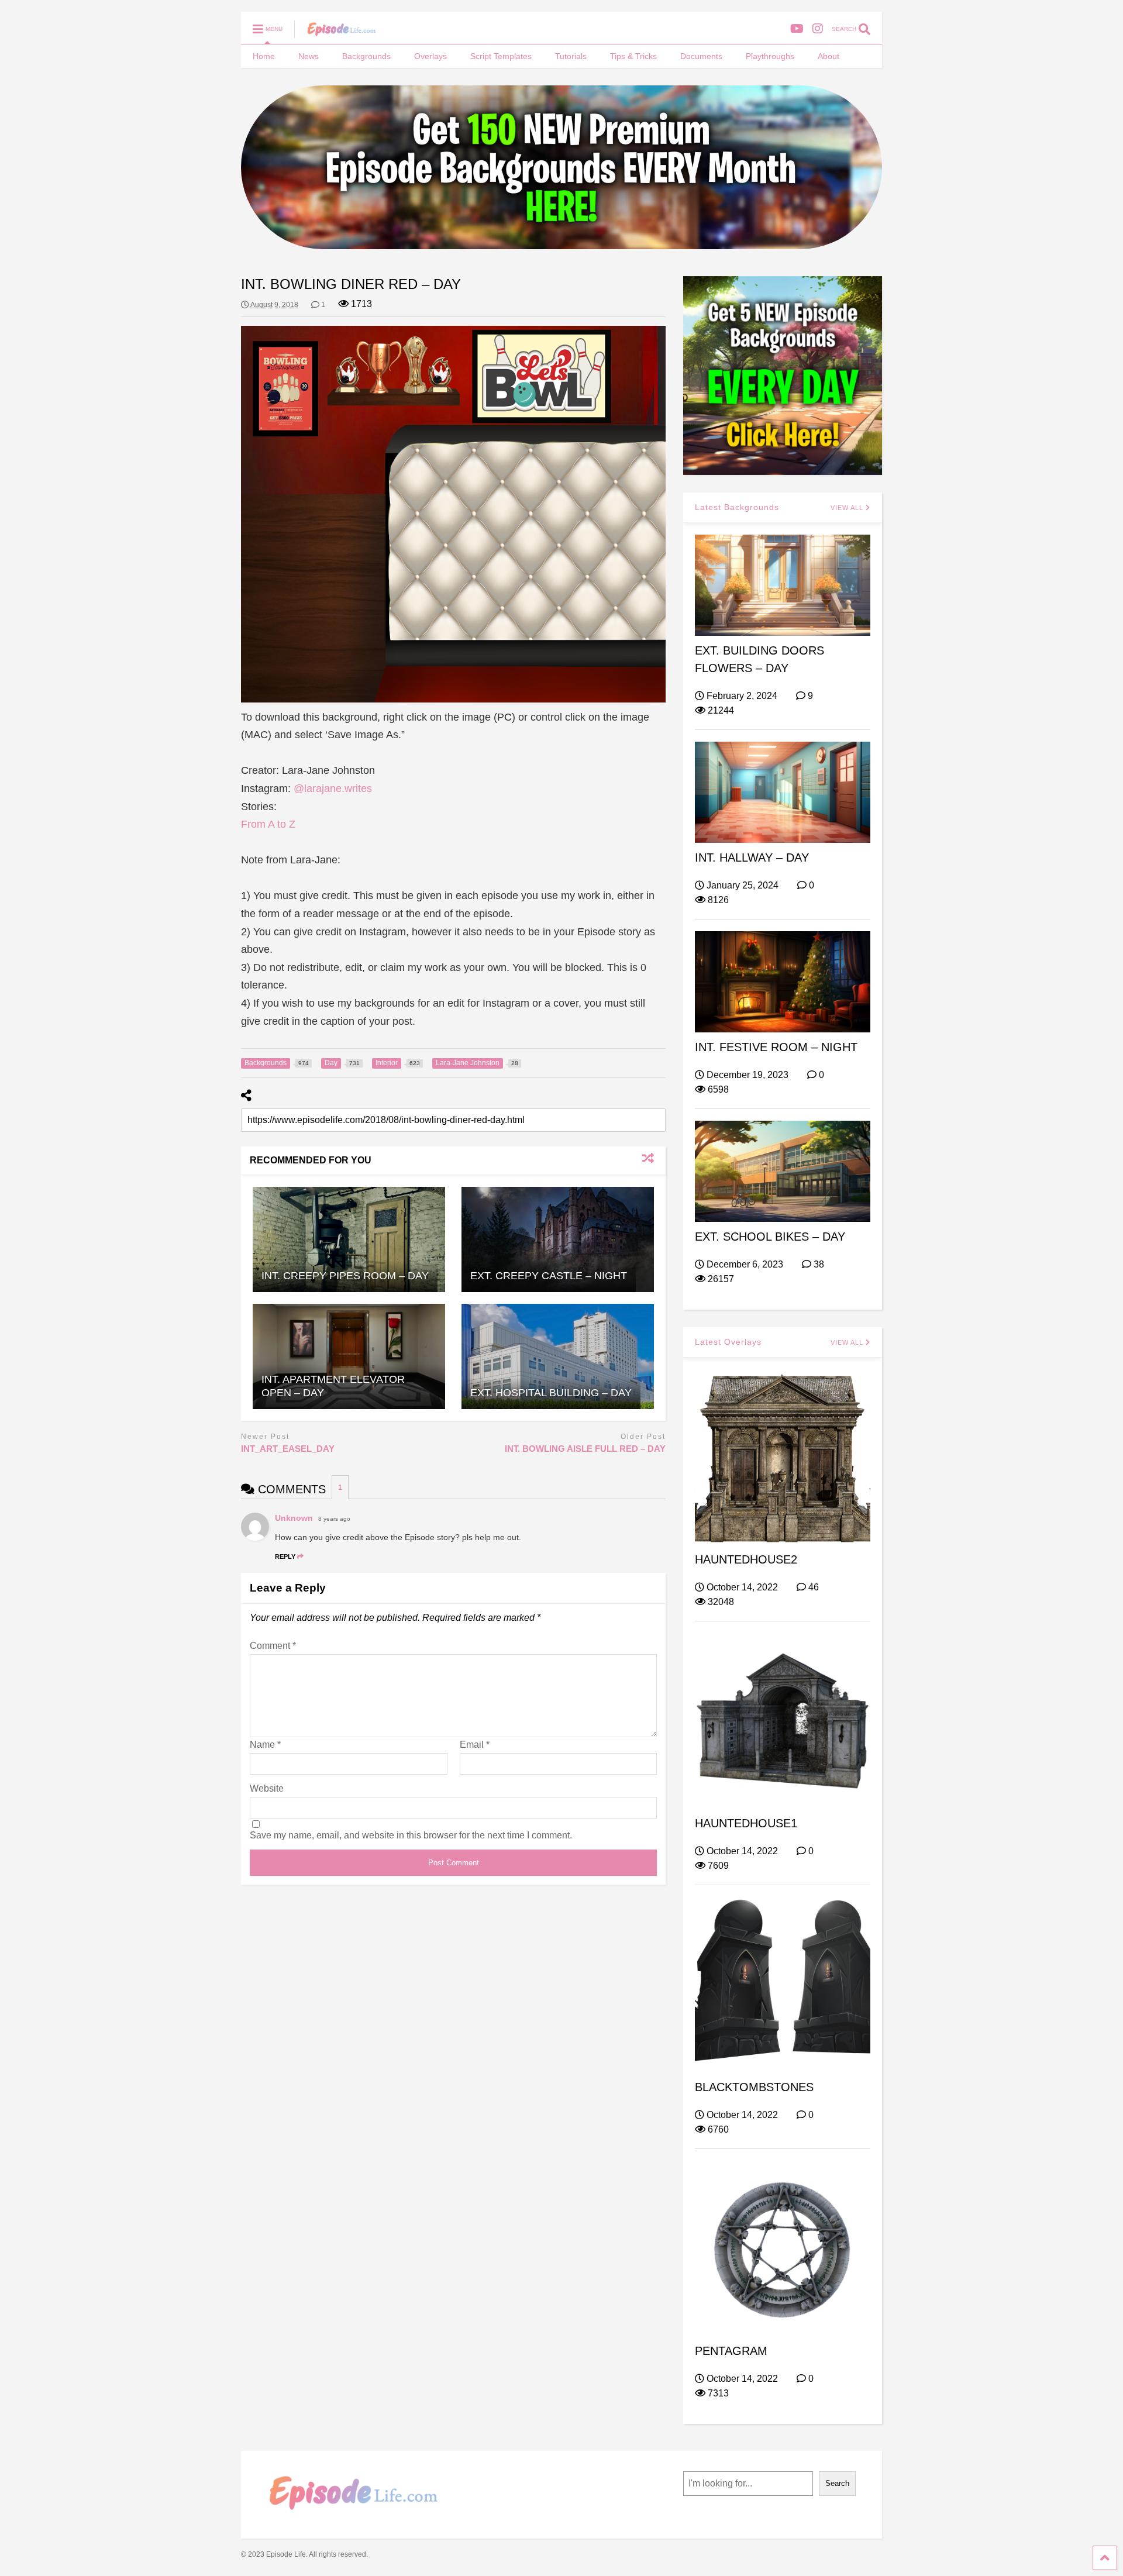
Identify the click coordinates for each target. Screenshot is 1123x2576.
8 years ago (334, 1519)
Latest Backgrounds (737, 507)
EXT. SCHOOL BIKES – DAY (770, 1237)
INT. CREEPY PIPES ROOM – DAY (345, 1276)
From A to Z (268, 824)
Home (264, 56)
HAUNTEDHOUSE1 (746, 1823)
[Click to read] (349, 1239)
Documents (701, 56)
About (829, 56)
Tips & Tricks (633, 56)
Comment (273, 1646)
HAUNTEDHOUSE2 (746, 1559)
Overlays (430, 56)
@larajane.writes (333, 788)
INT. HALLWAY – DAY (752, 857)
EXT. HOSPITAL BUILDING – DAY (551, 1393)
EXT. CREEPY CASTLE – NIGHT (549, 1276)
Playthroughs (770, 56)
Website (267, 1788)
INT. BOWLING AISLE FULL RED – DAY (585, 1449)
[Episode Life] (335, 33)
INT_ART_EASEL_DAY (288, 1449)
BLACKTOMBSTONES (754, 2087)
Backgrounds (366, 56)
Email (475, 1745)
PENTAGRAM (731, 2351)
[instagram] (818, 29)
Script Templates (501, 56)
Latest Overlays (728, 1342)
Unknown (294, 1518)
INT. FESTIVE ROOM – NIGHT (776, 1047)
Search (837, 2483)
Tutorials (571, 56)
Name (265, 1745)
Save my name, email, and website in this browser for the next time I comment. (411, 1835)
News (309, 56)
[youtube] (797, 29)
